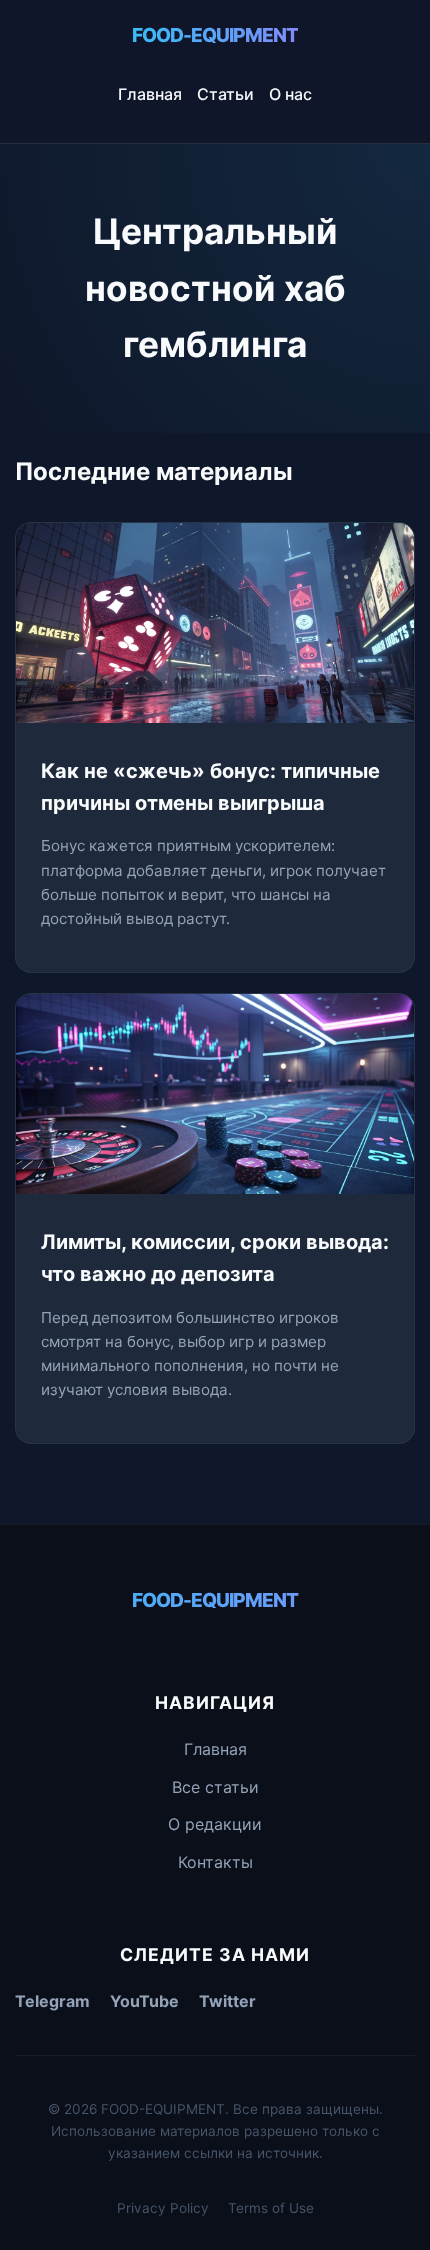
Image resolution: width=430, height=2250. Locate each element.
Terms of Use (271, 2208)
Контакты (215, 1862)
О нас (290, 94)
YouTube (144, 2001)
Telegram (52, 2001)
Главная (150, 94)
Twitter (227, 2001)
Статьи (225, 94)
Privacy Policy (163, 2208)
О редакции (215, 1824)
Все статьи (215, 1787)
